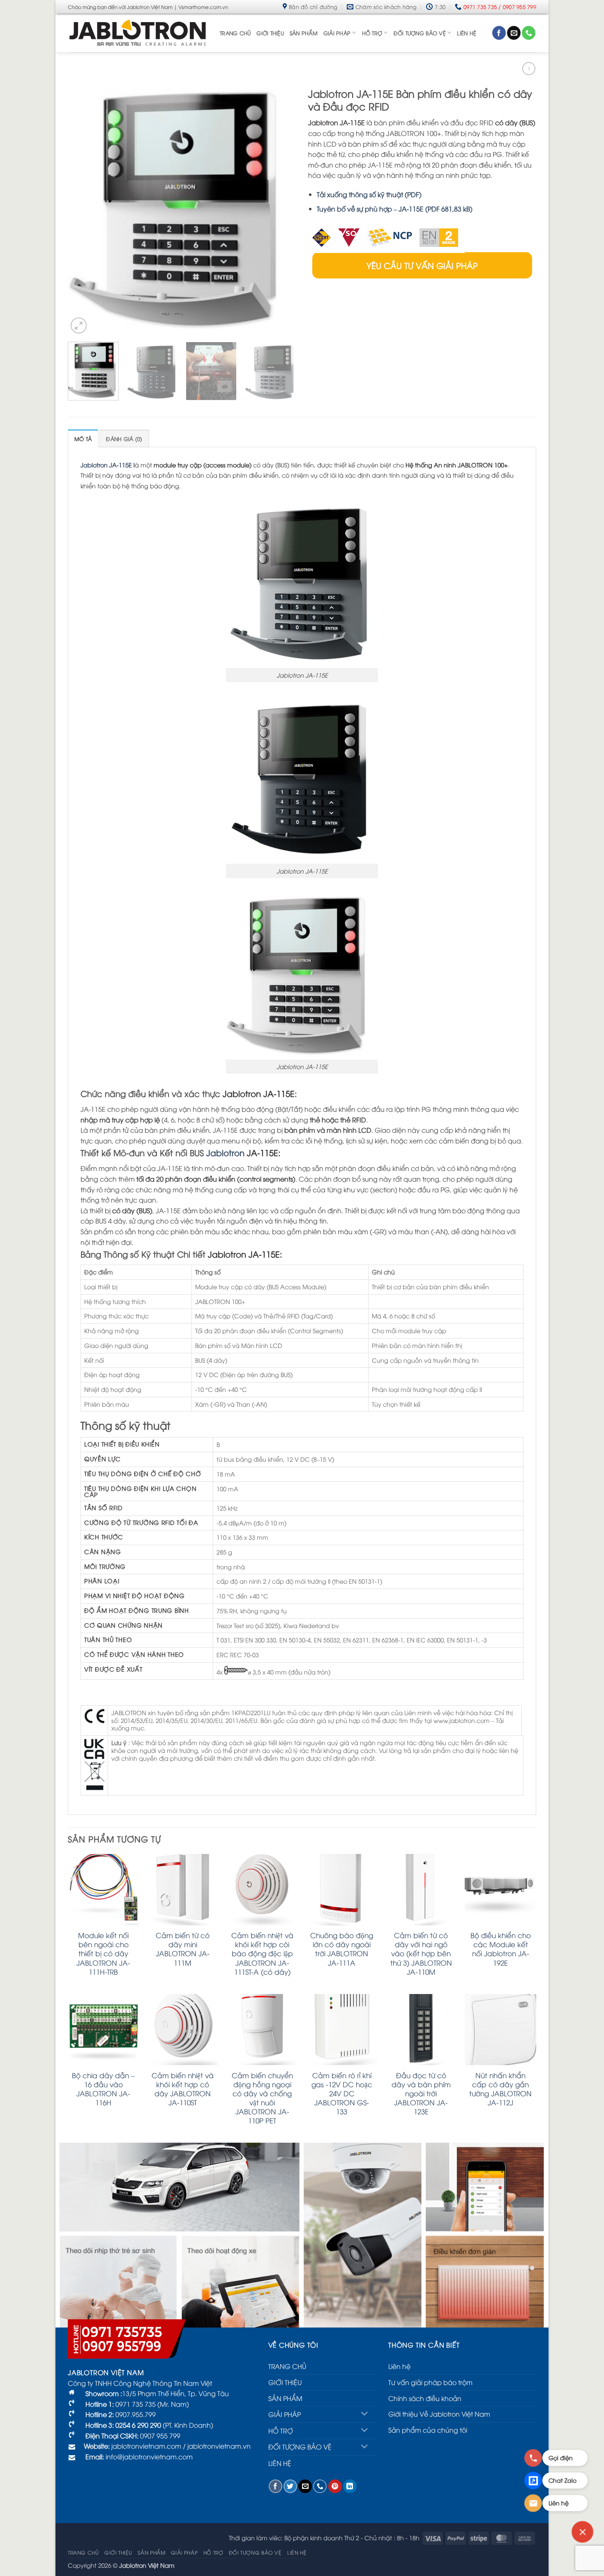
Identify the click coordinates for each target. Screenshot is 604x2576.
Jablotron (225, 1152)
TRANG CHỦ (235, 33)
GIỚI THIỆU (270, 33)
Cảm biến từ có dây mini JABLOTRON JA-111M (183, 1949)
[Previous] (83, 209)
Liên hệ (399, 2366)
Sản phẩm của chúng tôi (428, 2430)
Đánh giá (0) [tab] (124, 439)
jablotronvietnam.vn (219, 2446)
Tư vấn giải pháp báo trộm (430, 2382)
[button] (79, 325)
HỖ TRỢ (372, 33)
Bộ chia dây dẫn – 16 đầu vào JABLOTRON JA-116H (103, 2089)
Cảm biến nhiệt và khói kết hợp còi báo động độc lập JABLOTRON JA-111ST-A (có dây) (262, 1953)
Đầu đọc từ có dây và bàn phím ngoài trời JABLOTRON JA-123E (421, 2093)
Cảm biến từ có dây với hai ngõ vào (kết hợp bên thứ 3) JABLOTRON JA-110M (421, 1953)
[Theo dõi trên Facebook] (499, 33)
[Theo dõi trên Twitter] (290, 2486)
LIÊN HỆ (467, 33)
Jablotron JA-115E (106, 465)
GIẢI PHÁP (337, 33)
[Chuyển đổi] (365, 2414)
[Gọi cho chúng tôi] (529, 33)
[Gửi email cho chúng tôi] (514, 33)
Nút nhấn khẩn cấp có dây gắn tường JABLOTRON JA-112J (500, 2089)
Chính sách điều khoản (425, 2398)
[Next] (281, 209)
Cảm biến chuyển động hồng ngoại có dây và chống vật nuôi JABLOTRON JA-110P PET (262, 2098)
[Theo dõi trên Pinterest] (335, 2486)
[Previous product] (529, 68)
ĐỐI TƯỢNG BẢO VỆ (420, 33)
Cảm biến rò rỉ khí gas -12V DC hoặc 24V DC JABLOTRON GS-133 (342, 2093)
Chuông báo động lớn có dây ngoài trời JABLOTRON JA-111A (342, 1949)
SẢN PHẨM (304, 33)
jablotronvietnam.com (145, 2446)
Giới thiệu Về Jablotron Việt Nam (439, 2414)
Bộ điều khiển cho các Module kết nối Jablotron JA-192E (501, 1949)
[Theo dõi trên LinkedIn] (350, 2486)
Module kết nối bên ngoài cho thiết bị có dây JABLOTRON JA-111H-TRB (103, 1953)
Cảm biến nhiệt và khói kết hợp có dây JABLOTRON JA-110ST (183, 2089)
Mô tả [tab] (83, 439)
